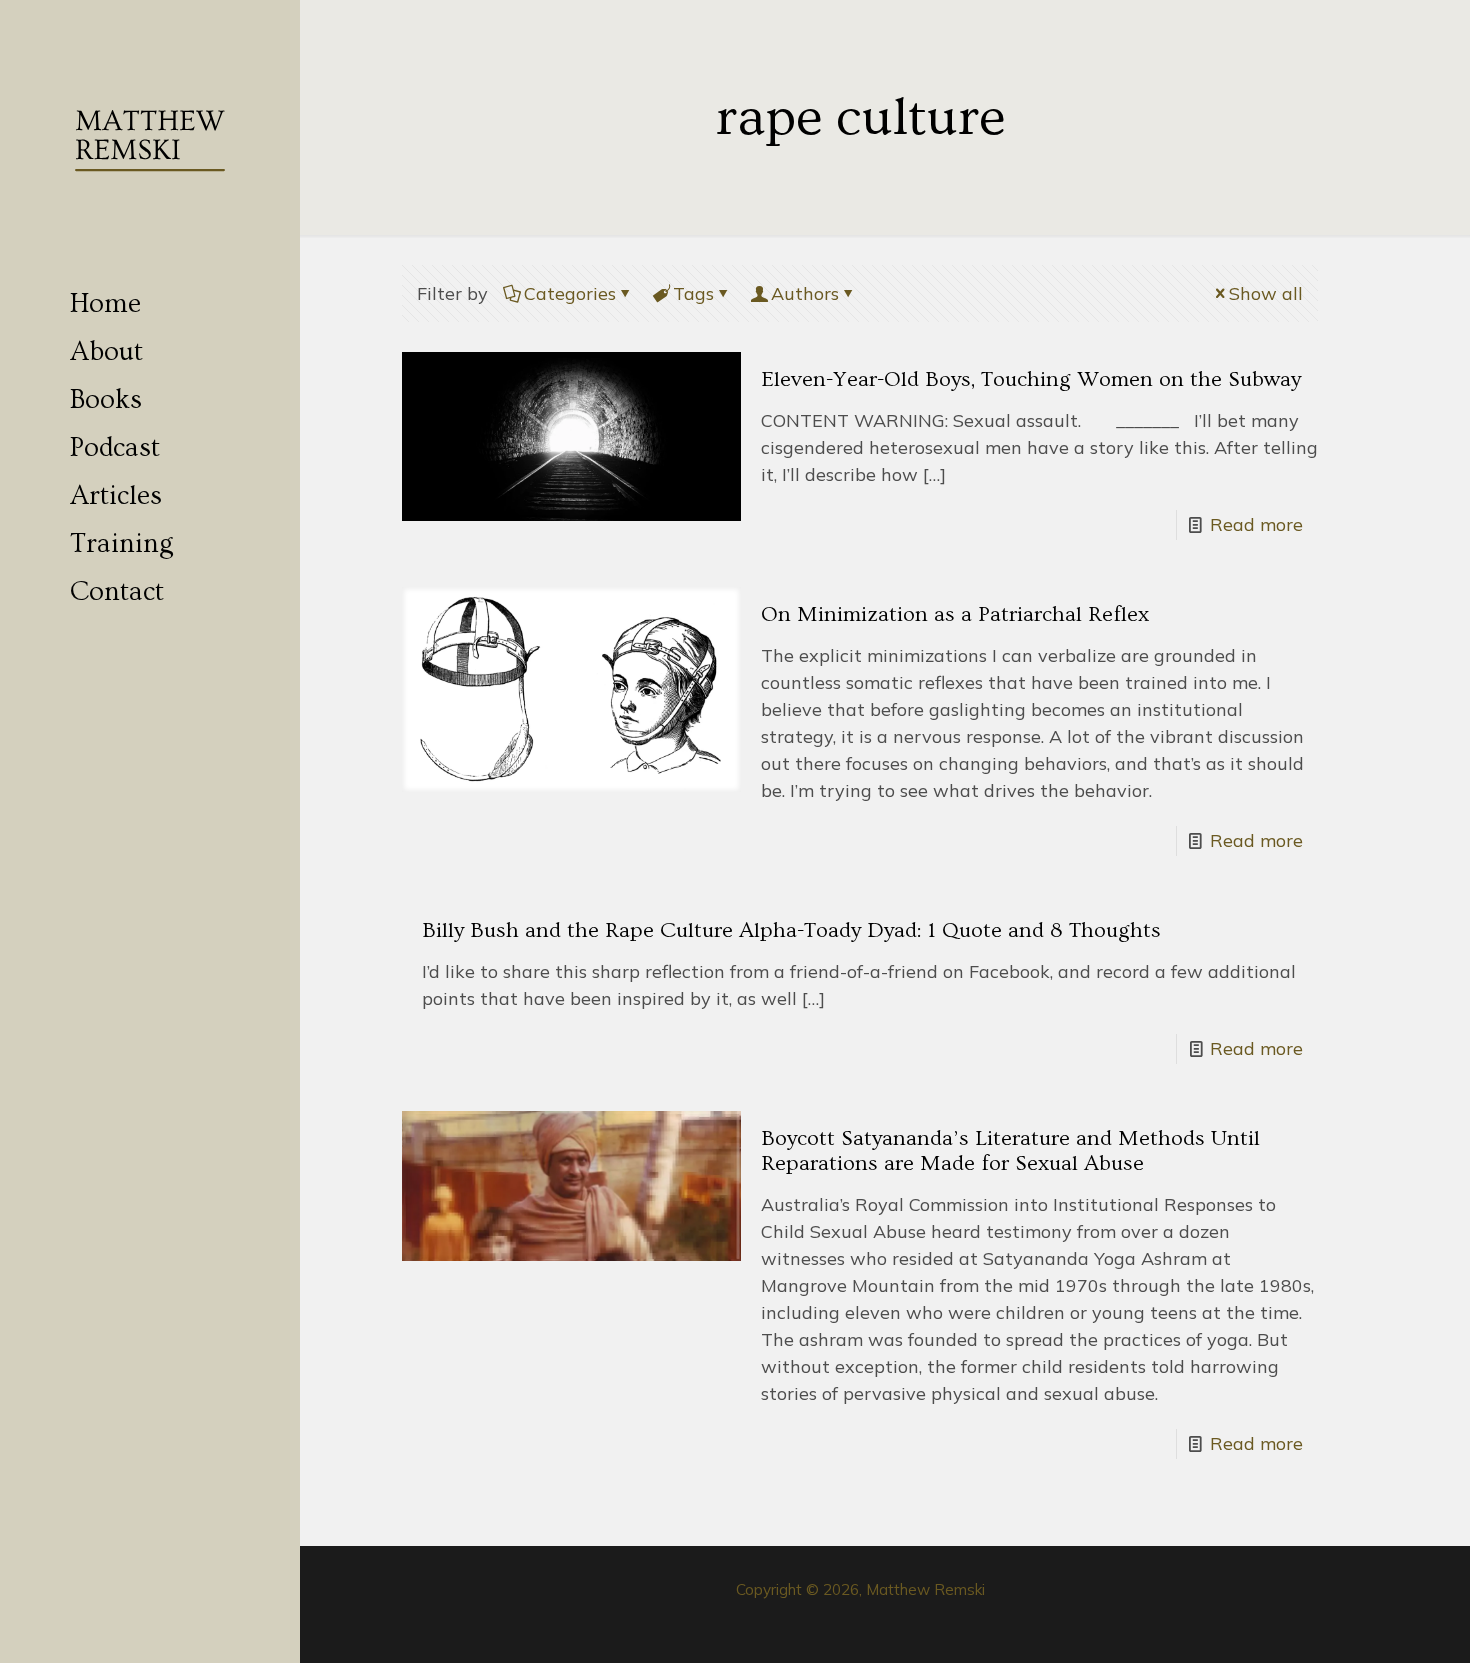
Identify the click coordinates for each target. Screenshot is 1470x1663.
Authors (805, 293)
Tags (693, 293)
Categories (570, 293)
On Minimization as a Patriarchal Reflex (955, 614)
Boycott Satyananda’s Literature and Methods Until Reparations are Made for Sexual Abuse (1010, 1151)
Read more (1256, 524)
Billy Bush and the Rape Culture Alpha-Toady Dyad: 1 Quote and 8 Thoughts (791, 930)
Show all (1266, 293)
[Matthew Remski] (150, 140)
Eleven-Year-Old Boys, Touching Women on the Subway (1031, 379)
